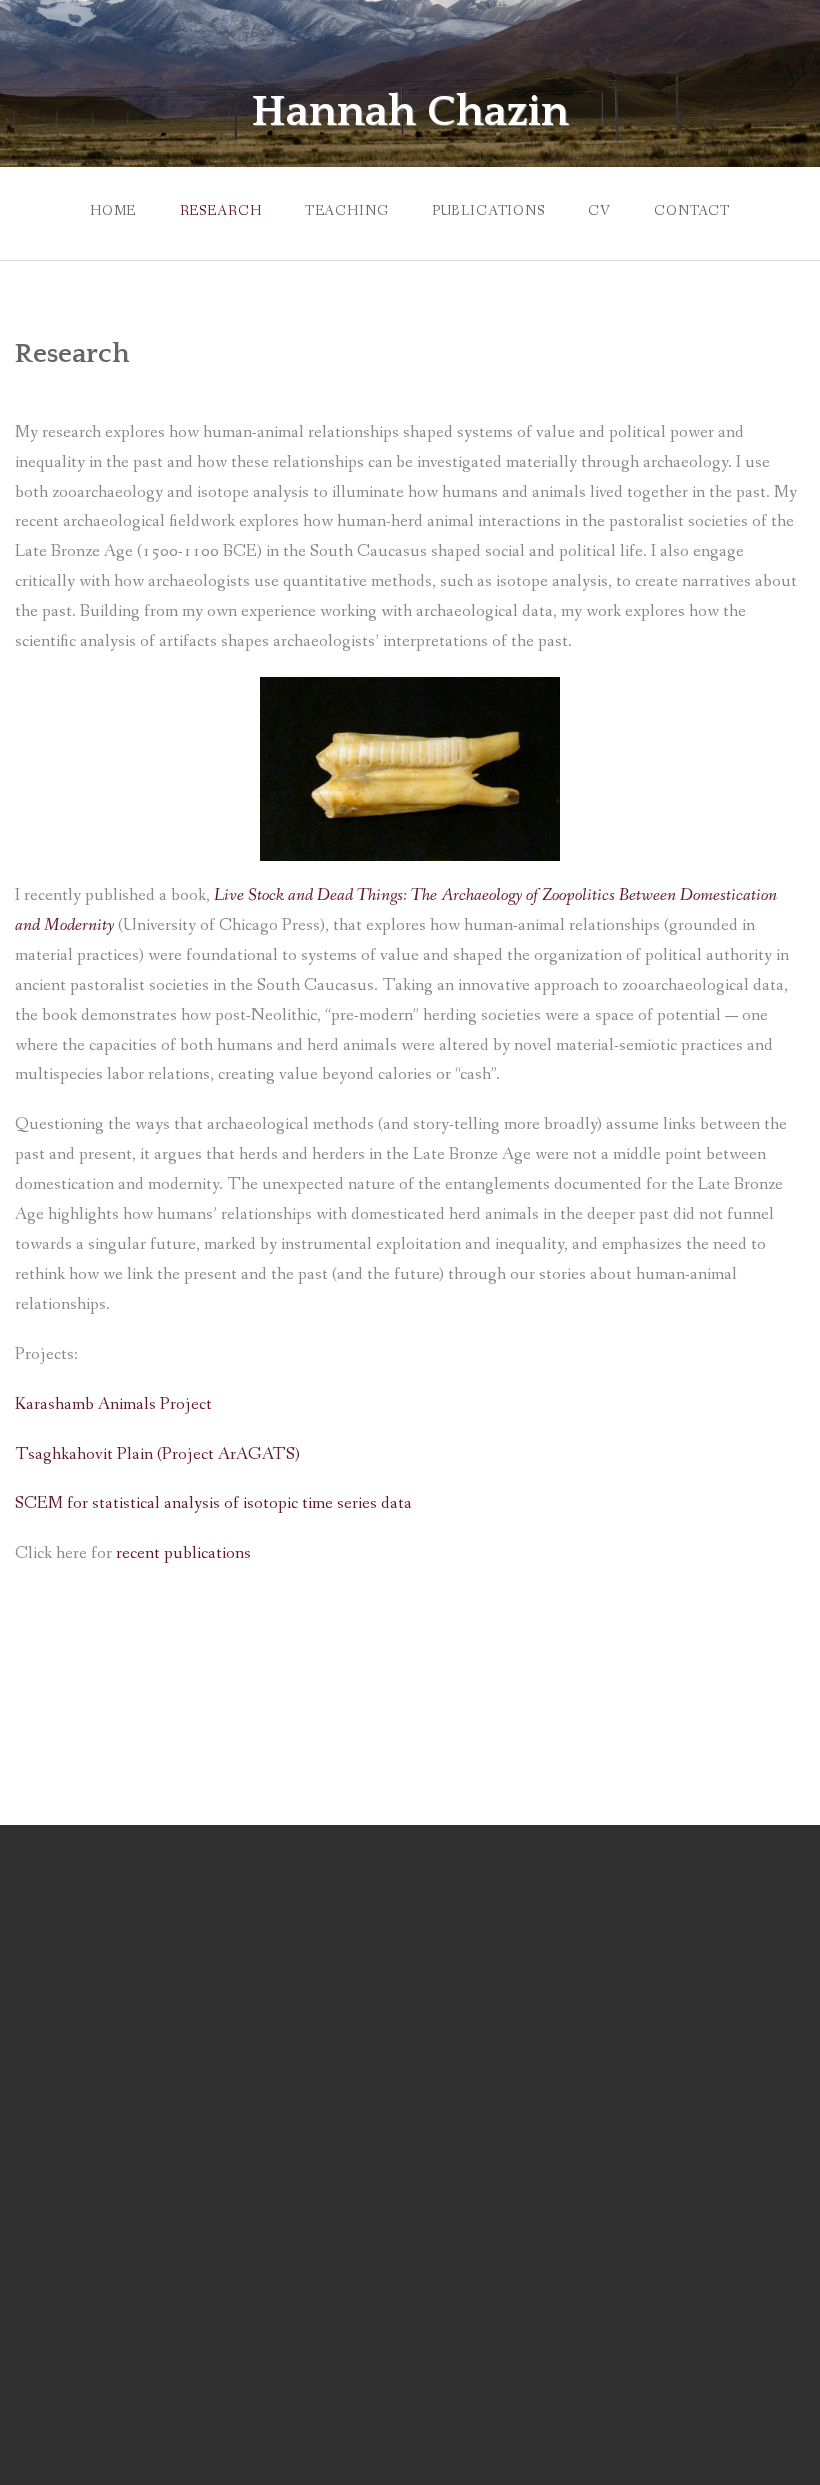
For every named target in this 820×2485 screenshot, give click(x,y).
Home (113, 211)
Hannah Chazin (410, 112)
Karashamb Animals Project (113, 1404)
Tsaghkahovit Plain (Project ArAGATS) (157, 1454)
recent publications (183, 1553)
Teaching (347, 211)
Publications (488, 211)
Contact (692, 211)
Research (221, 211)
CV (599, 211)
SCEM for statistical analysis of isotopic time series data (213, 1503)
